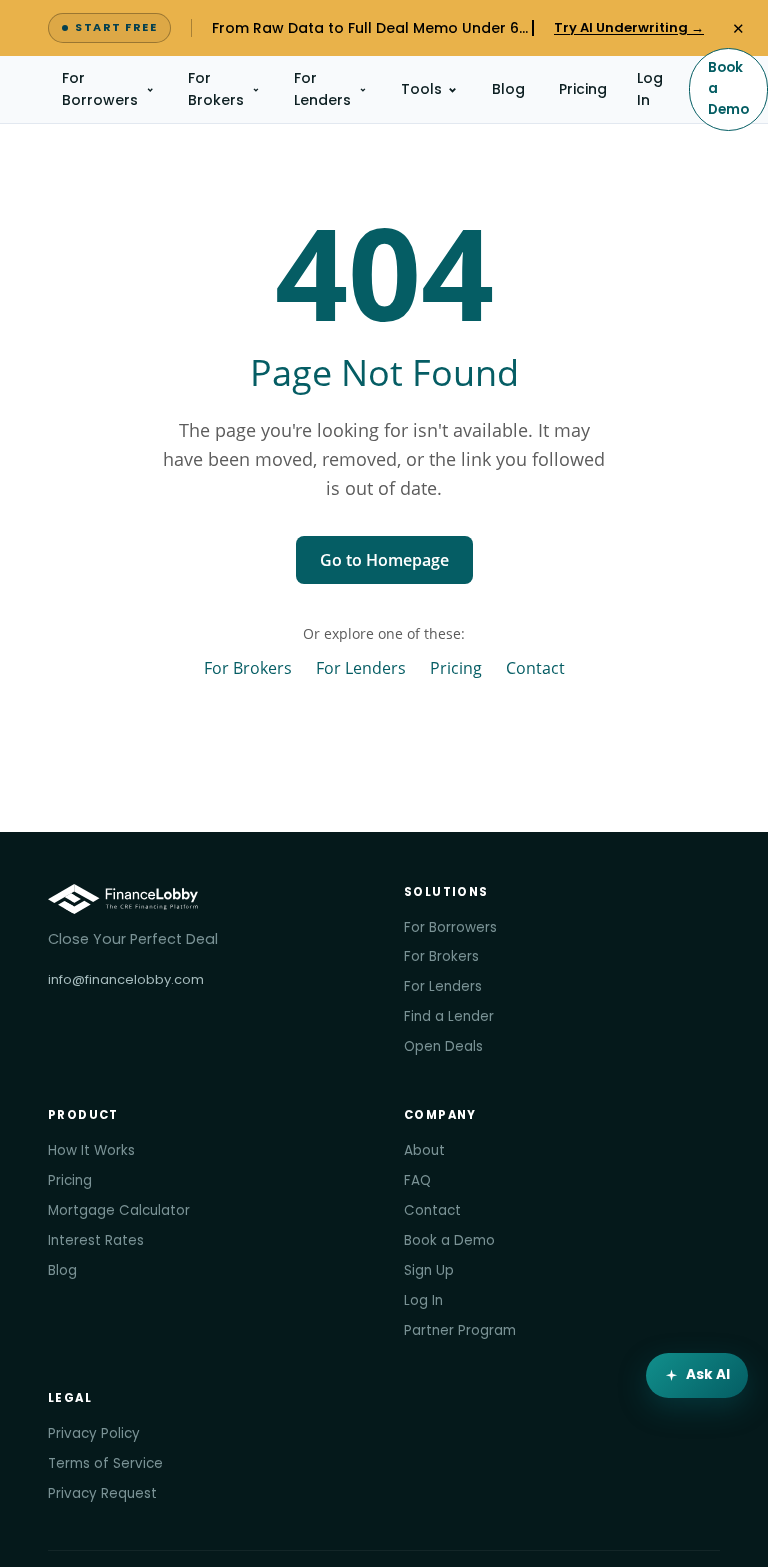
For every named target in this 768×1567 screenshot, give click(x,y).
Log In (650, 89)
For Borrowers (100, 89)
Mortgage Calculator (119, 1210)
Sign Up (429, 1270)
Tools (421, 89)
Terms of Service (105, 1463)
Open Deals (443, 1046)
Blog (508, 89)
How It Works (91, 1150)
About (424, 1150)
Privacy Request (102, 1493)
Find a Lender (449, 1016)
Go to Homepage (384, 560)
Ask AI (708, 1374)
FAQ (417, 1180)
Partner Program (460, 1330)
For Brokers (216, 89)
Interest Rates (96, 1240)
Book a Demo (728, 88)
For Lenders (322, 89)
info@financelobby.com (126, 979)
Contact (535, 667)
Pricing (583, 89)
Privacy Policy (94, 1433)
